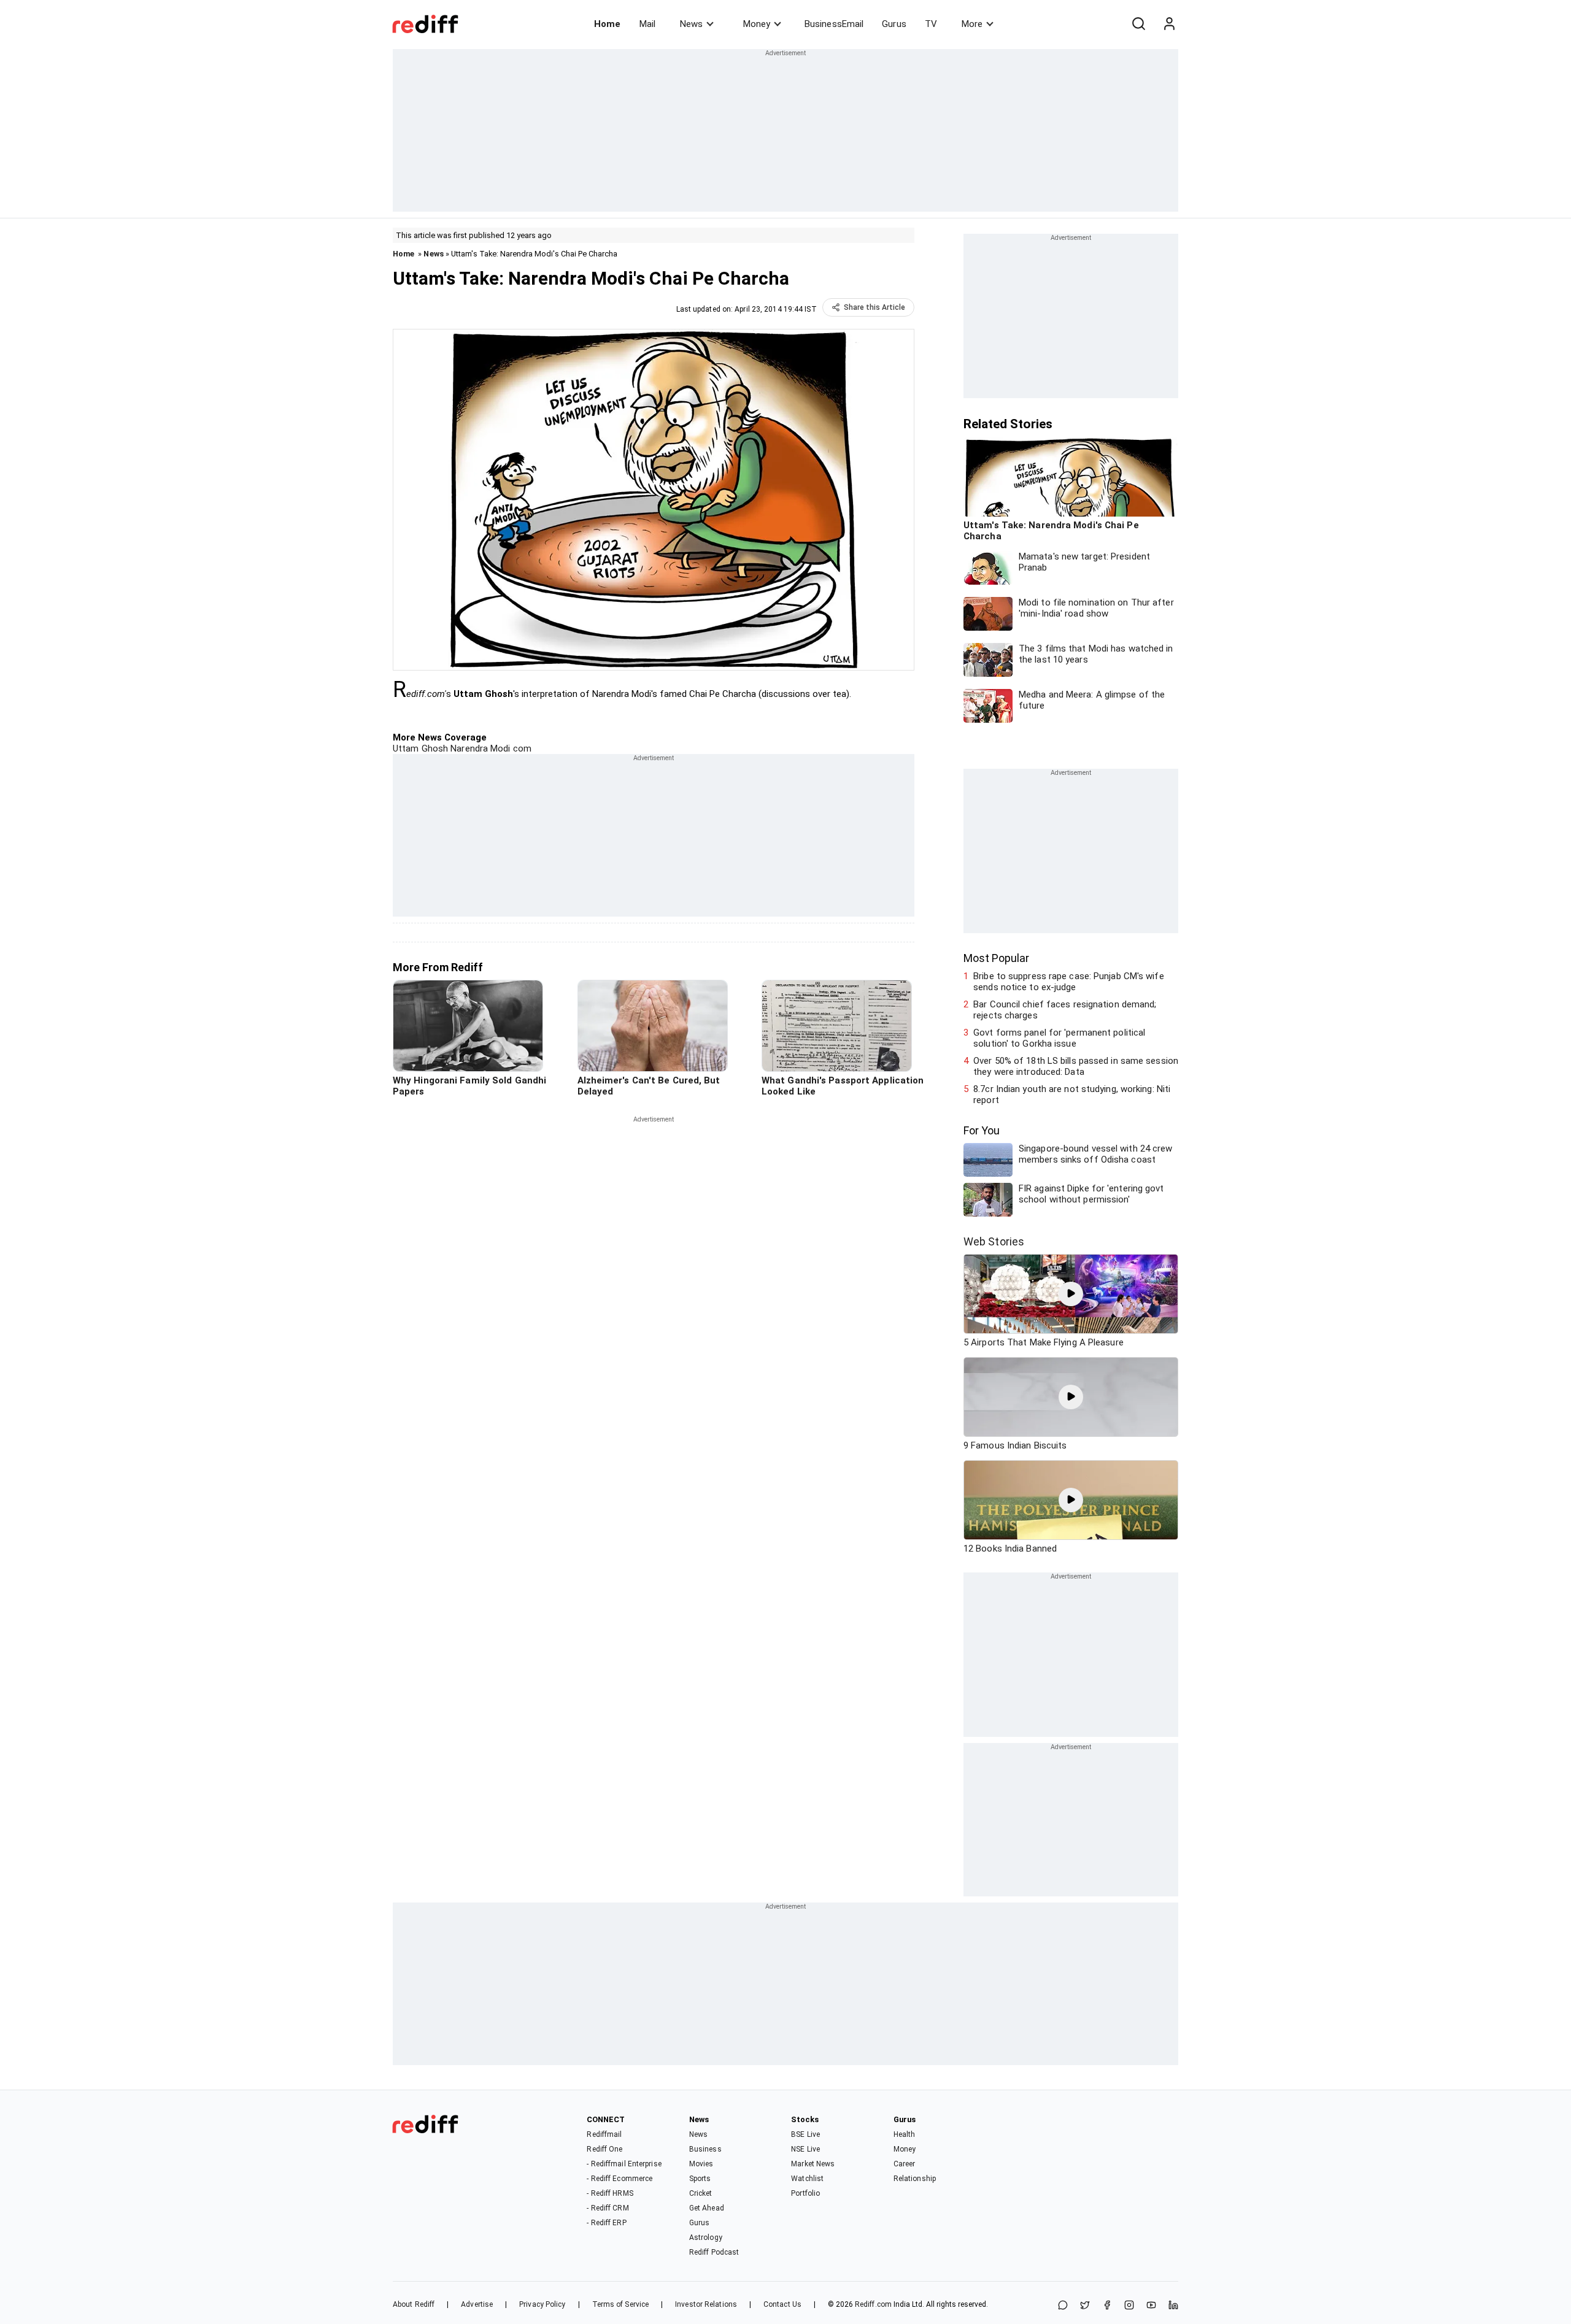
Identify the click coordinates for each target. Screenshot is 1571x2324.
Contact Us (782, 2304)
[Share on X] (1085, 2306)
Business (705, 2149)
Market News (813, 2164)
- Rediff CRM (608, 2208)
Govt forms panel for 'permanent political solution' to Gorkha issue (1059, 1038)
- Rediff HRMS (610, 2193)
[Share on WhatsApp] (1063, 2306)
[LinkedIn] (1173, 2306)
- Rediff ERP (606, 2223)
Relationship (915, 2179)
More (972, 24)
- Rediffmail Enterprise (624, 2164)
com (521, 748)
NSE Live (805, 2149)
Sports (700, 2179)
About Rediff (414, 2304)
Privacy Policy (542, 2304)
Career (905, 2164)
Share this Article (874, 307)
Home (607, 24)
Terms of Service (621, 2304)
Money (757, 24)
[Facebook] (1107, 2306)
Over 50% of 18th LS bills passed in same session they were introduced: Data (1076, 1066)
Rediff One (604, 2149)
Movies (701, 2164)
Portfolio (805, 2193)
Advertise (477, 2304)
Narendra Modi (479, 748)
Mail (647, 24)
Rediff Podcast (714, 2252)
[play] (1071, 1294)
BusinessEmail (834, 24)
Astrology (706, 2237)
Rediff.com (873, 2304)
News (691, 24)
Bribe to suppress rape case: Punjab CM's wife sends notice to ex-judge (1069, 982)
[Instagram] (1129, 2306)
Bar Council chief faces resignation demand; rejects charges (1065, 1010)
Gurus (894, 24)
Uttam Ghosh (420, 748)
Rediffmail (604, 2134)
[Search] (1138, 24)
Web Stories (994, 1241)
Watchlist (807, 2179)
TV (931, 24)
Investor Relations (706, 2304)
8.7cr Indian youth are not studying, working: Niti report (1072, 1095)
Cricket (701, 2193)
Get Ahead (707, 2208)
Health (905, 2134)
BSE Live (805, 2134)
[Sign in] (1169, 24)
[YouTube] (1151, 2306)
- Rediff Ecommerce (620, 2179)
